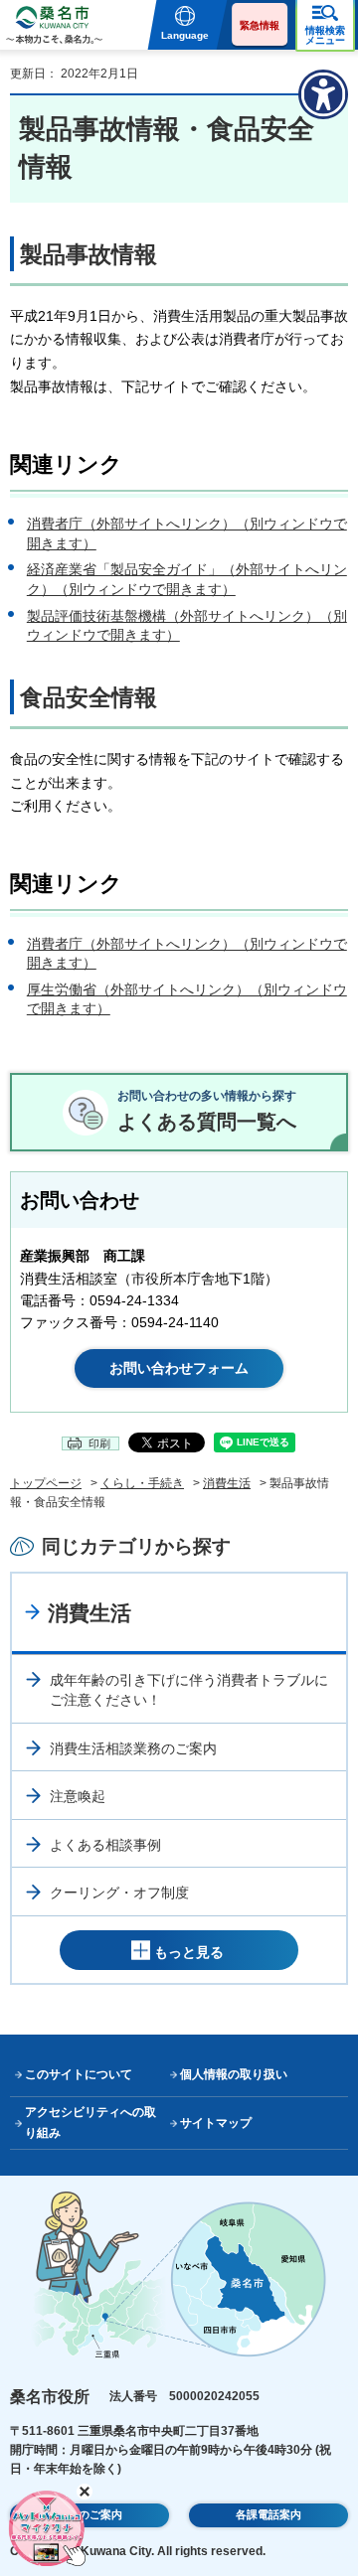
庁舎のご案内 (89, 2514)
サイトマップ (216, 2123)
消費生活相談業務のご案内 (133, 1748)
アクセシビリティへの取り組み (90, 2122)
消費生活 (227, 1483)
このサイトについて (79, 2074)
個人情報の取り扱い (234, 2074)
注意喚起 (78, 1796)
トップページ (46, 1483)
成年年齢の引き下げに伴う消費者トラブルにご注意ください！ (189, 1690)
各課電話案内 (268, 2514)
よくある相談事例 (105, 1845)
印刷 (99, 1443)
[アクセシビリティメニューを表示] (323, 94)
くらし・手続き (142, 1483)
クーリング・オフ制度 (119, 1893)
